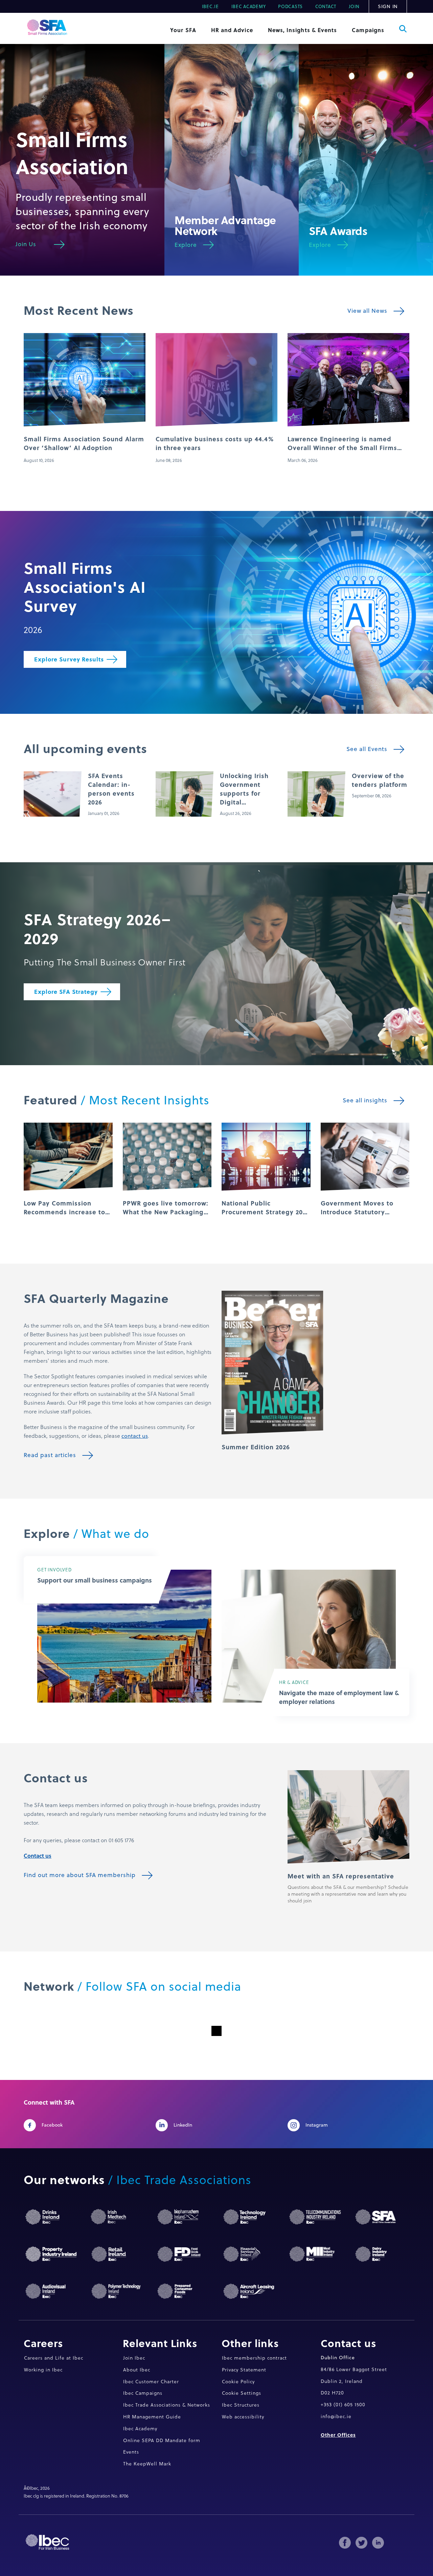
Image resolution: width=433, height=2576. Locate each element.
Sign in (388, 6)
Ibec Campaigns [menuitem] (143, 2393)
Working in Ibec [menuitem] (43, 2370)
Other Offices (338, 2435)
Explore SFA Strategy (66, 992)
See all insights (365, 1100)
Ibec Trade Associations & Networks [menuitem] (167, 2405)
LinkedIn (183, 2125)
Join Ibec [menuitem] (134, 2358)
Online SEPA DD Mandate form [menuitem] (162, 2440)
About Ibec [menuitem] (137, 2370)
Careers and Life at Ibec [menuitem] (54, 2358)
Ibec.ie (210, 6)
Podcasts (290, 6)
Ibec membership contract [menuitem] (254, 2358)
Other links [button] (250, 2343)
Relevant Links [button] (160, 2343)
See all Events (367, 749)
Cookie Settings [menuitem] (242, 2393)
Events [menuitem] (131, 2452)
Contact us (38, 1856)
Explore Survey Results (69, 659)
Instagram (316, 2125)
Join (354, 6)
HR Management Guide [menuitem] (152, 2417)
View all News (367, 311)
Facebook (52, 2125)
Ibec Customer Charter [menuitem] (151, 2381)
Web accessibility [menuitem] (243, 2417)
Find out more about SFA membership (80, 1875)
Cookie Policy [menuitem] (238, 2381)
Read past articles (50, 1455)
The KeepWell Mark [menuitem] (147, 2464)
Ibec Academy (249, 6)
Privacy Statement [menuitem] (244, 2370)
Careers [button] (43, 2343)
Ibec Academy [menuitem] (140, 2428)
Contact (326, 6)
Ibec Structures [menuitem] (241, 2405)
